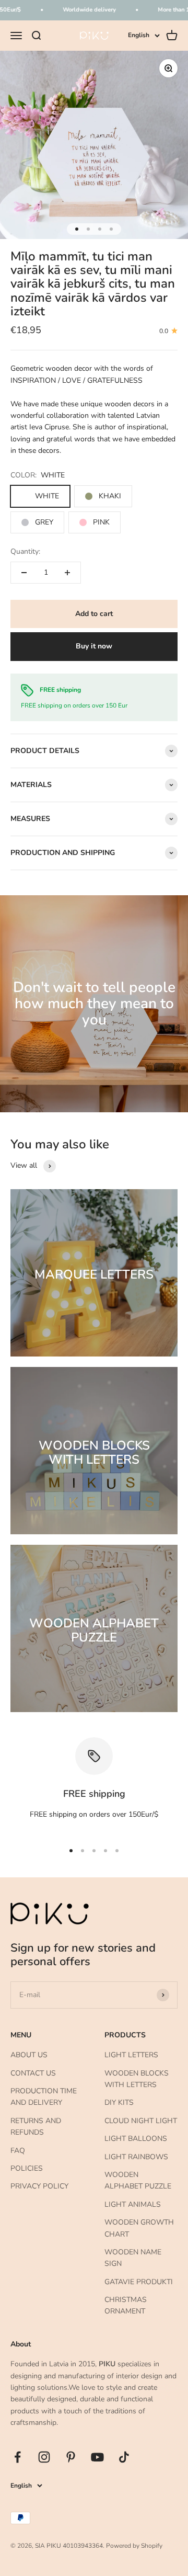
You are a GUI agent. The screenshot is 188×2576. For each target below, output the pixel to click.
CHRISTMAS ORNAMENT (126, 2305)
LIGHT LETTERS (131, 2055)
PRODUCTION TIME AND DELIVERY (44, 2097)
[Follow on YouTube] (97, 2457)
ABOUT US (29, 2055)
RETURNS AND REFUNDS (36, 2127)
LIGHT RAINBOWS (136, 2157)
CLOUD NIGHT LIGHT (141, 2121)
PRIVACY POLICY (39, 2186)
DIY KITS (119, 2102)
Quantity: (25, 551)
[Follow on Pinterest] (71, 2457)
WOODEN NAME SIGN (133, 2258)
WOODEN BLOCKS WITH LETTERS (137, 2079)
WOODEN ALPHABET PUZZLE (138, 2180)
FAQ (18, 2151)
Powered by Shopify (134, 2546)
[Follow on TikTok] (124, 2457)
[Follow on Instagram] (44, 2457)
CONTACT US (33, 2073)
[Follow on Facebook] (17, 2457)
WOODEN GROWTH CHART (139, 2228)
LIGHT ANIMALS (133, 2204)
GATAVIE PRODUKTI (139, 2282)
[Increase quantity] (67, 573)
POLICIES (27, 2168)
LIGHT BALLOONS (136, 2139)
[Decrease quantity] (24, 573)
